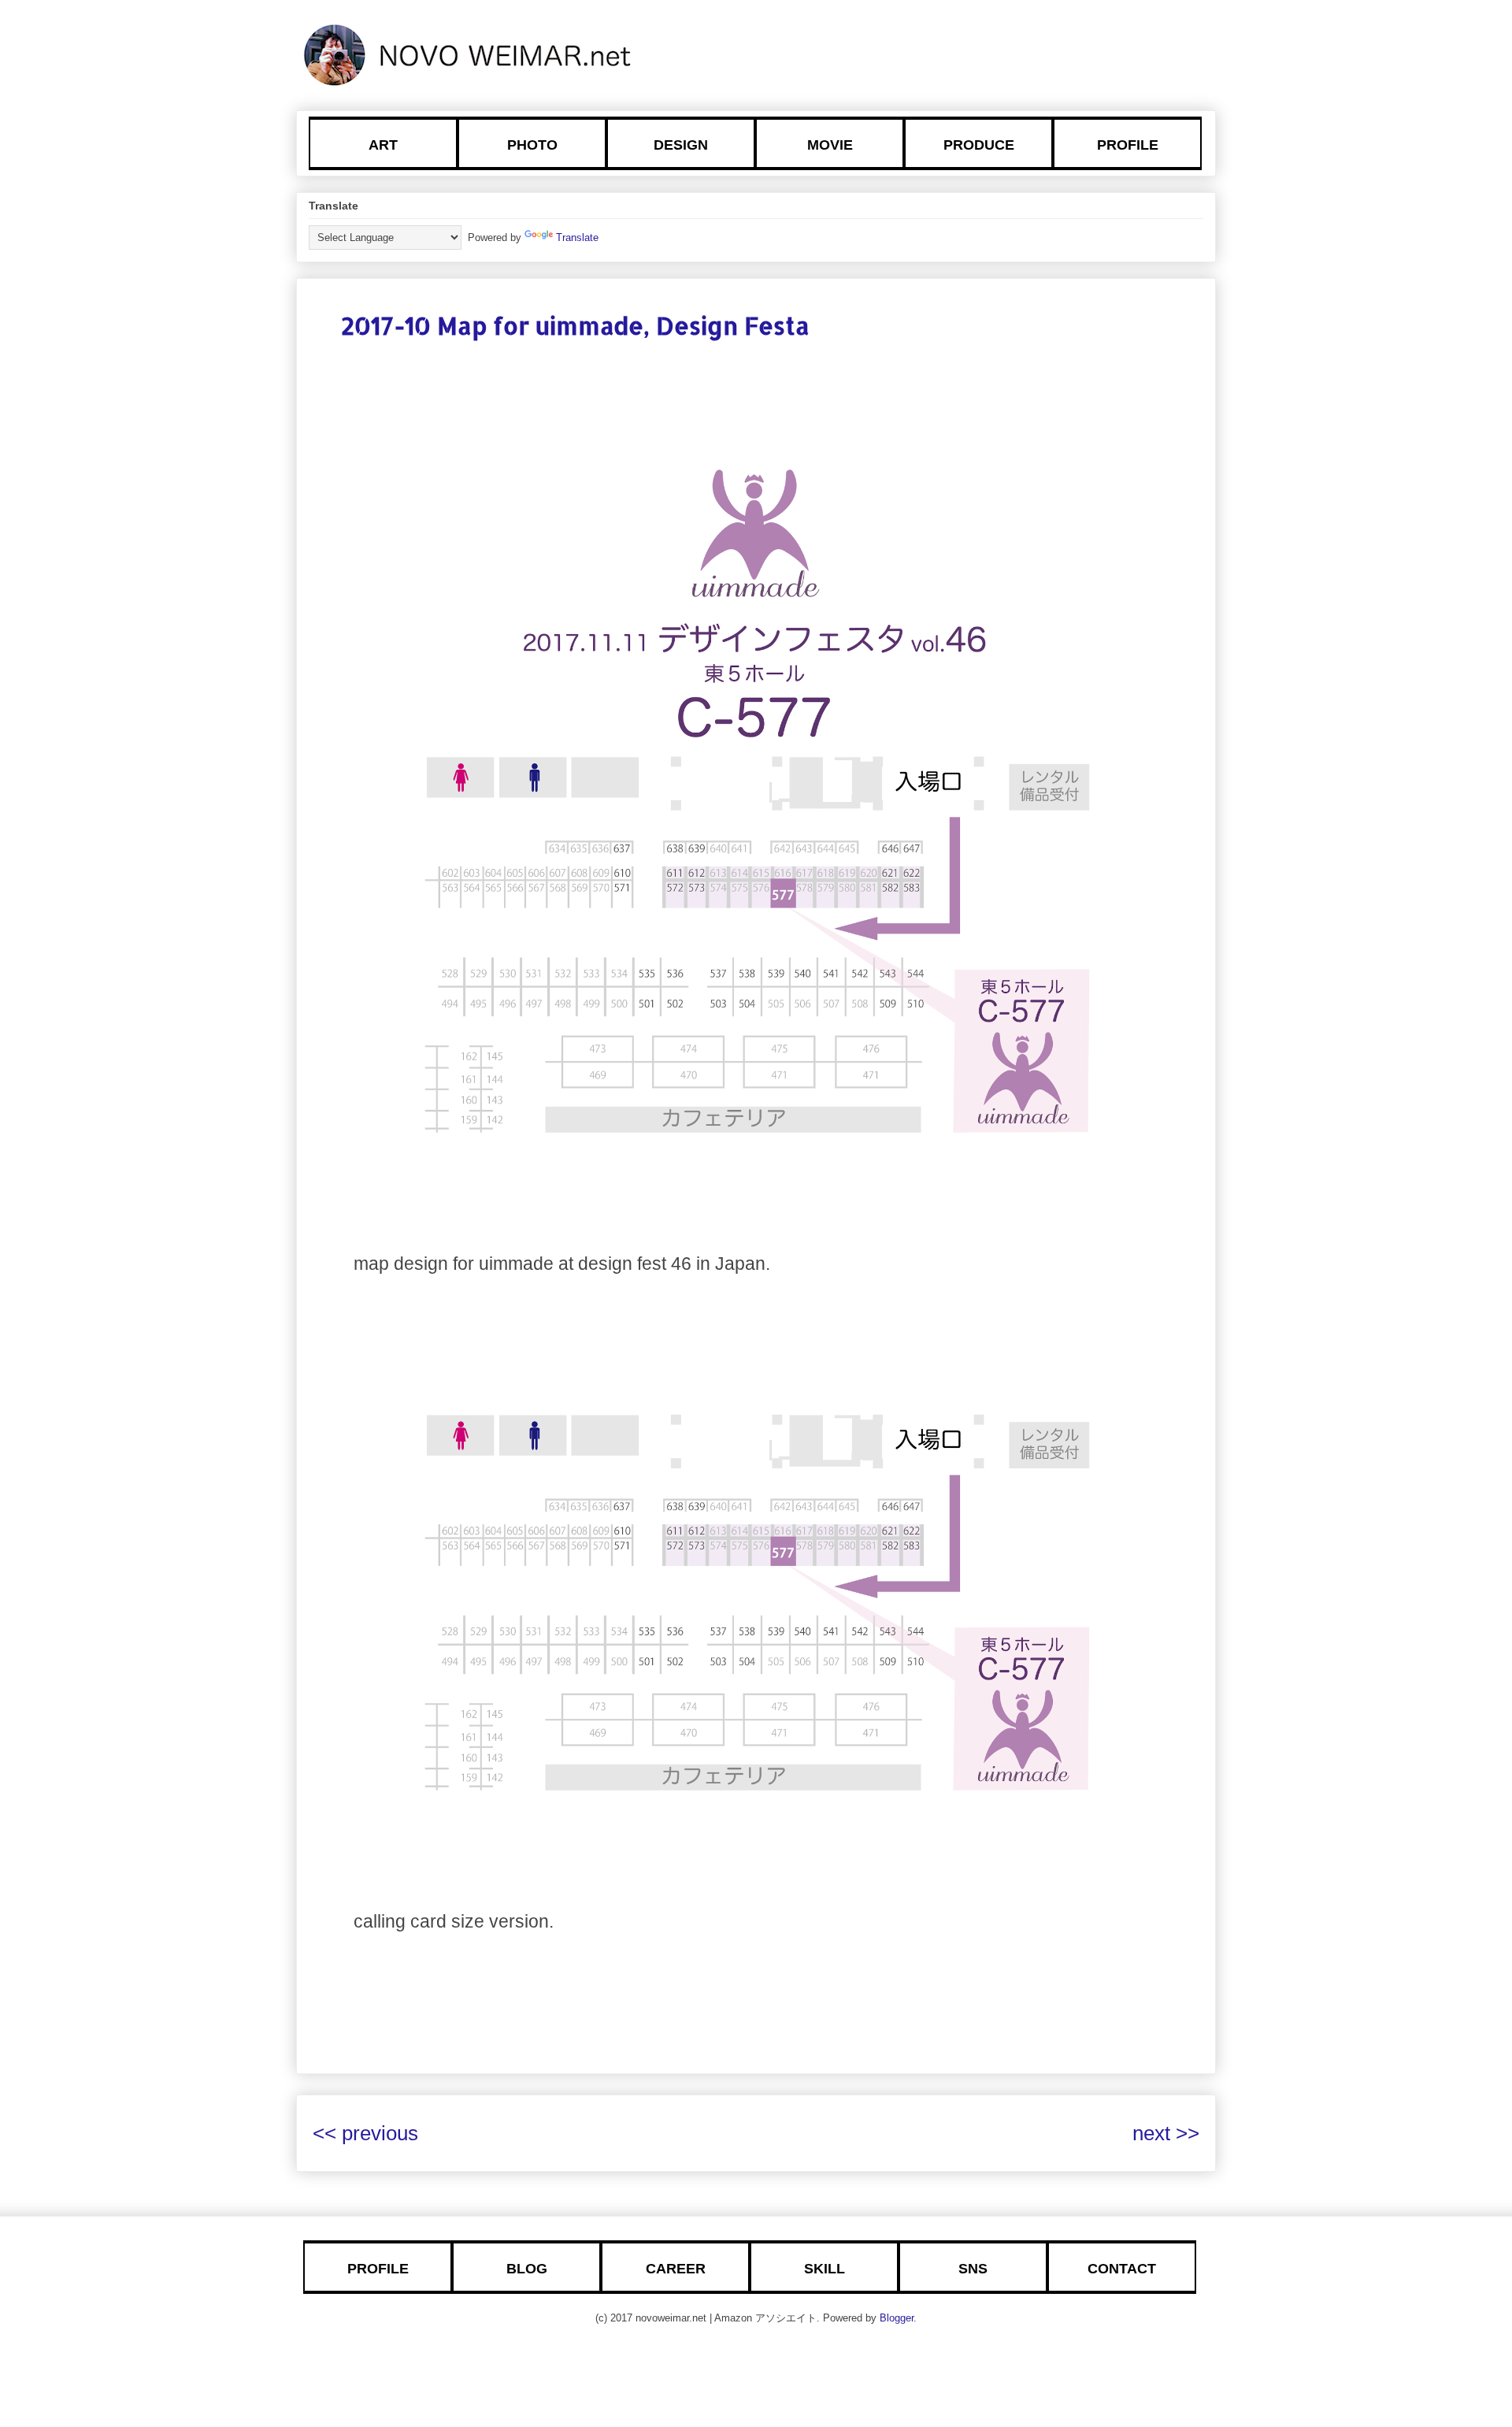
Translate (577, 238)
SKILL (825, 2269)
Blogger (897, 2318)
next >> (1166, 2133)
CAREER (676, 2269)
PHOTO (532, 145)
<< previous (365, 2133)
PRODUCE (979, 145)
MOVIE (830, 145)
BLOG (527, 2269)
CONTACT (1122, 2269)
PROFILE (1128, 145)
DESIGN (681, 145)
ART (383, 145)
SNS (973, 2269)
